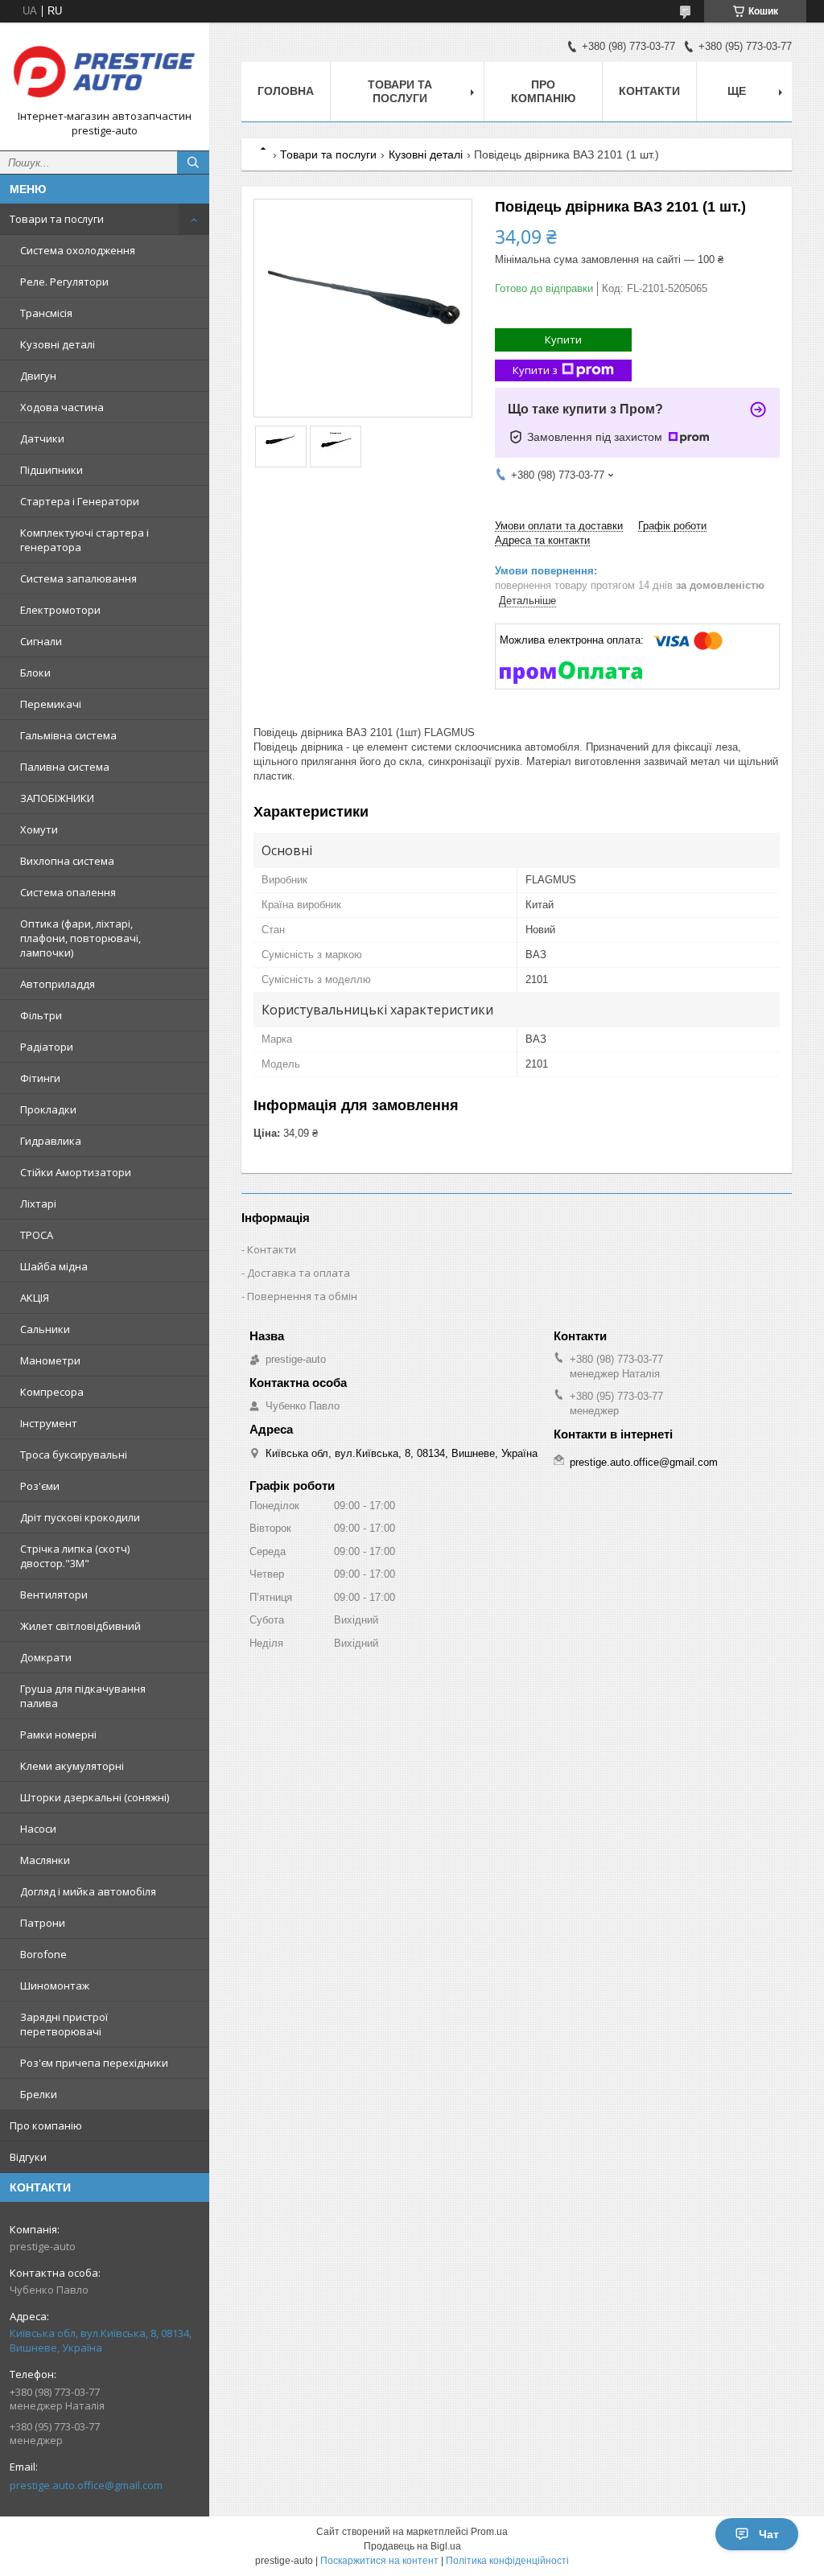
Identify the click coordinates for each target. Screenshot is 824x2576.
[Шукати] (193, 163)
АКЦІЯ (35, 1298)
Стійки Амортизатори (76, 1172)
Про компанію (46, 2125)
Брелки (39, 2094)
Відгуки (28, 2157)
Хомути (39, 829)
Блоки (35, 673)
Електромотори (60, 610)
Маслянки (45, 1860)
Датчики (42, 438)
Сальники (45, 1329)
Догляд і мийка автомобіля (88, 1891)
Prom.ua (489, 2532)
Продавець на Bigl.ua (412, 2546)
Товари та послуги (57, 219)
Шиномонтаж (55, 1985)
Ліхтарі (38, 1204)
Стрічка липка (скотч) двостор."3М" (75, 1556)
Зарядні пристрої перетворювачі (64, 2024)
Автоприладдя (58, 984)
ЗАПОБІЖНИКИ (57, 798)
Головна (286, 91)
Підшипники (51, 470)
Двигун (38, 376)
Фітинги (40, 1078)
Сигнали (41, 641)
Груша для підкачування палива (83, 1696)
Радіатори (47, 1047)
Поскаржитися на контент (379, 2561)
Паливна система (65, 767)
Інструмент (49, 1423)
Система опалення (68, 892)
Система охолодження (78, 250)
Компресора (52, 1392)
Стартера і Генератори (80, 501)
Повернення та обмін (302, 1296)
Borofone (43, 1954)
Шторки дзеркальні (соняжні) (95, 1797)
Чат (769, 2534)
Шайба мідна (54, 1266)
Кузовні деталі (58, 344)
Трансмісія (46, 313)
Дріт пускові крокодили (80, 1517)
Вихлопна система (67, 861)
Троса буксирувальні (74, 1455)
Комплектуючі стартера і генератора (84, 540)
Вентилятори (54, 1595)
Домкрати (46, 1657)
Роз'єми (40, 1486)
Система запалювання (78, 578)
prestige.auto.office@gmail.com (86, 2485)
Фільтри (41, 1015)
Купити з (535, 370)
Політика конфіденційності (507, 2561)
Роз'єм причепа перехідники (94, 2063)
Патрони (43, 1923)
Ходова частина (62, 407)
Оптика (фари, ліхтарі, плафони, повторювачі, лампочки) (80, 938)
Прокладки (48, 1109)
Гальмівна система (68, 735)
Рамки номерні (58, 1734)
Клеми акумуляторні (72, 1766)
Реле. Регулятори (64, 282)
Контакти (649, 91)
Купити (563, 339)
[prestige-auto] (105, 72)
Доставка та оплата (299, 1273)
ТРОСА (37, 1235)
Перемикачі (51, 704)
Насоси (38, 1829)
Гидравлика (51, 1141)
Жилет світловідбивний (80, 1626)
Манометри (50, 1360)
